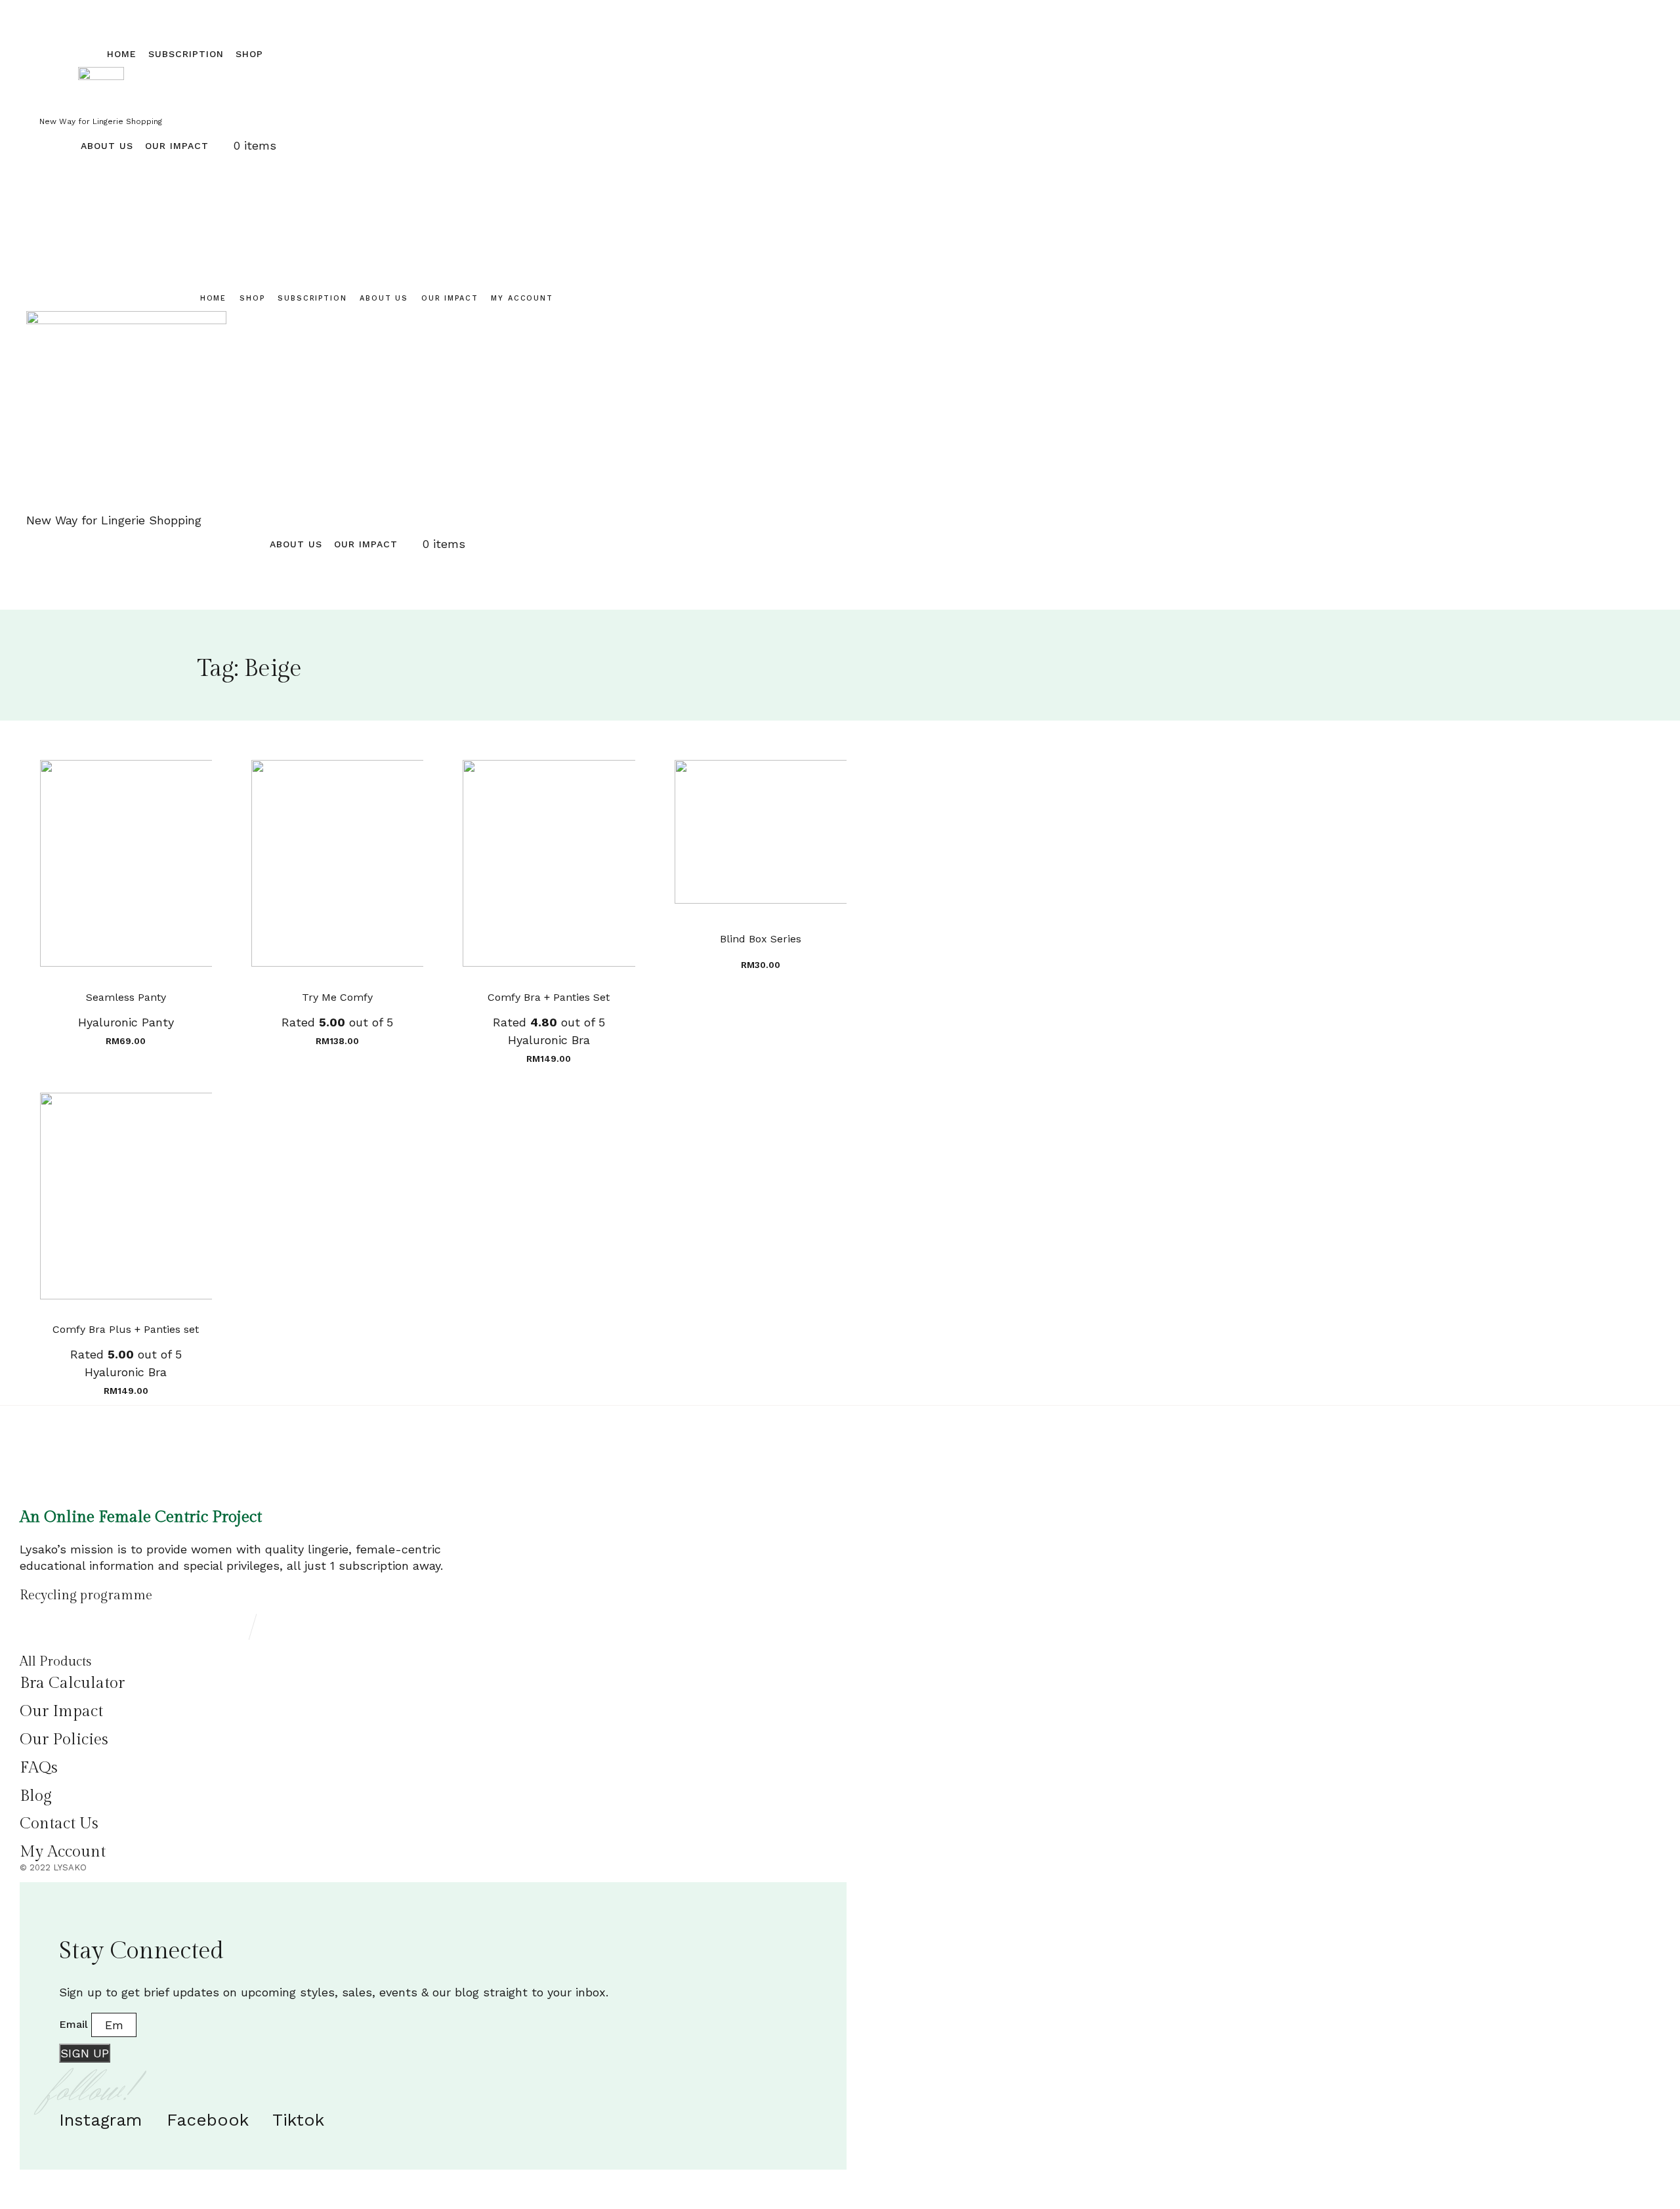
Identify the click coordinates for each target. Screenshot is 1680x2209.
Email (75, 2024)
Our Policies (64, 1740)
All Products (55, 1662)
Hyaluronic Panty (126, 1022)
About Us (107, 146)
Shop (249, 54)
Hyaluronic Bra (549, 1040)
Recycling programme (86, 1595)
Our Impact (177, 146)
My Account (522, 298)
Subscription (186, 54)
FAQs (39, 1768)
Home (122, 54)
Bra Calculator (72, 1683)
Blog (36, 1796)
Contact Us (59, 1824)
